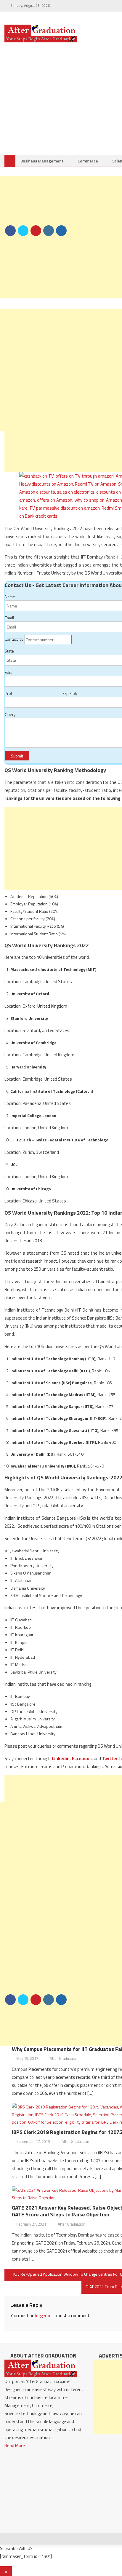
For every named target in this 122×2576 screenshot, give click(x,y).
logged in (43, 2316)
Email (9, 618)
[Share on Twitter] (23, 231)
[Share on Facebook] (10, 231)
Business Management (42, 161)
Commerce (88, 161)
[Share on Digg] (61, 231)
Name (10, 597)
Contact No (14, 639)
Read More (15, 2445)
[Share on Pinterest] (36, 231)
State (9, 651)
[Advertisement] (61, 237)
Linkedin (61, 1758)
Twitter (110, 1758)
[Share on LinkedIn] (49, 231)
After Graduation (64, 2058)
